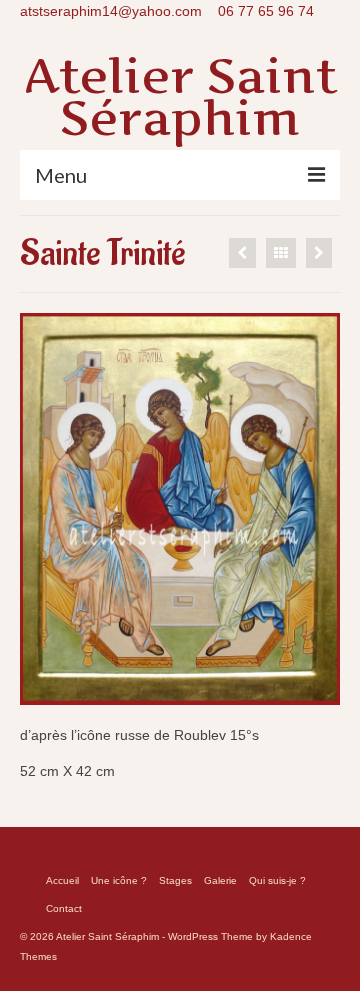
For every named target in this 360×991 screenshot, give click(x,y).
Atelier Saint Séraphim (180, 96)
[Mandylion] (319, 253)
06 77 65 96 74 (266, 11)
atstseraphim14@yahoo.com (111, 11)
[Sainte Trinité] (242, 253)
